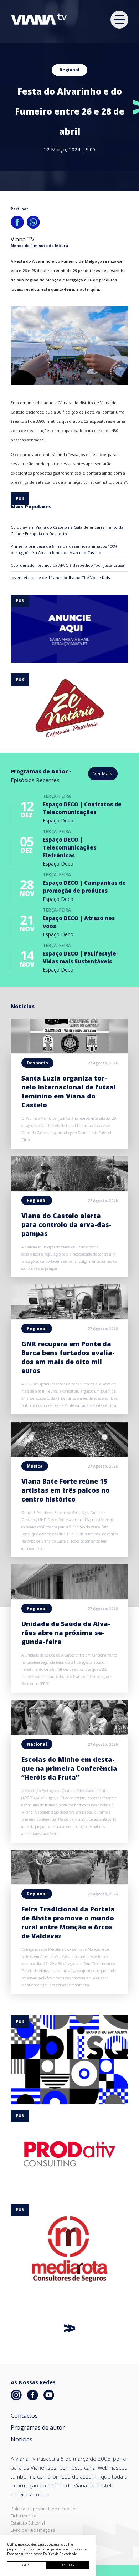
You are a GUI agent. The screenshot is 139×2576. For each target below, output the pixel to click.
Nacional (37, 1744)
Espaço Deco (58, 820)
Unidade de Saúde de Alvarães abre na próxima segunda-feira (66, 1633)
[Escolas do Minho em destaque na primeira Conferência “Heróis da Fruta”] (69, 1733)
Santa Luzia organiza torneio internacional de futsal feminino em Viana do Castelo (69, 1091)
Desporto (37, 1063)
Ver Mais (103, 773)
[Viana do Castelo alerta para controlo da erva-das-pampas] (69, 1189)
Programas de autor (38, 2427)
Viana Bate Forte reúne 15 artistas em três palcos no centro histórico (66, 1490)
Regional (69, 70)
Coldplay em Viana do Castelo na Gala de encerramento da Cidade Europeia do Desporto (67, 530)
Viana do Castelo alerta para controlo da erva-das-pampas (66, 1224)
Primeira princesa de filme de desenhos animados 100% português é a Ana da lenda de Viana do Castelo (64, 549)
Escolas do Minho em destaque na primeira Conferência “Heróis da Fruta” (69, 1768)
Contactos (24, 2416)
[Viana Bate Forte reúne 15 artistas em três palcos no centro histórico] (69, 1454)
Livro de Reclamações (33, 2530)
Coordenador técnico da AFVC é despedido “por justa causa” (68, 565)
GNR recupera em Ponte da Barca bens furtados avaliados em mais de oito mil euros (68, 1357)
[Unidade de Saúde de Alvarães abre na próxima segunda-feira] (69, 1597)
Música (35, 1466)
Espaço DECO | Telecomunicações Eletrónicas (69, 847)
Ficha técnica (24, 2516)
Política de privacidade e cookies (44, 2509)
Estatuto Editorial (28, 2523)
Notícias (22, 2439)
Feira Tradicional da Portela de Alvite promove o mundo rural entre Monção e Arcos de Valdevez (68, 1922)
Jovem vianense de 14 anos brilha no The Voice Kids (60, 578)
